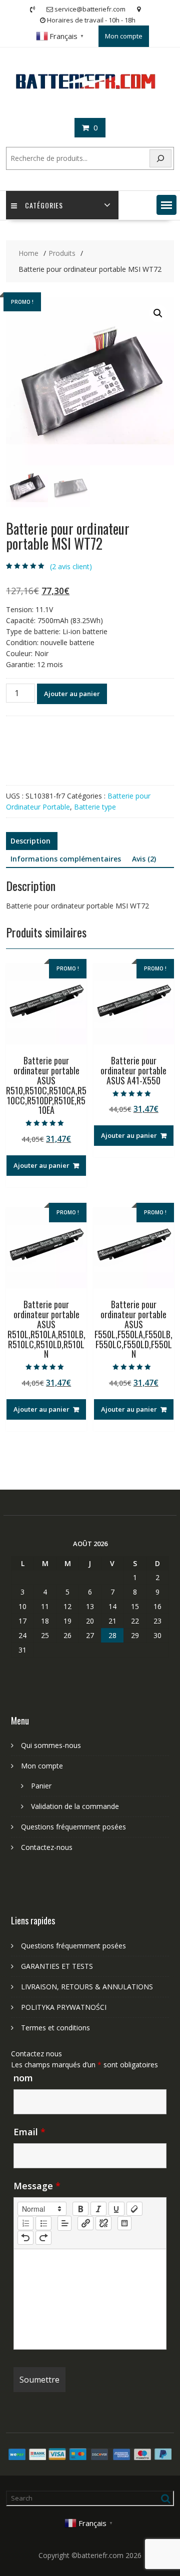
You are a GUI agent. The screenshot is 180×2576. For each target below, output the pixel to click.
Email (29, 2132)
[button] (166, 205)
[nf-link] (85, 2223)
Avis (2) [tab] (144, 859)
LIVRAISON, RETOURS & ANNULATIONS (87, 1987)
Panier (41, 1786)
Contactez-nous (47, 1847)
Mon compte (124, 36)
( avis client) (71, 566)
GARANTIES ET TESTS (57, 1966)
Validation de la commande (75, 1806)
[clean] (134, 2209)
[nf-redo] (43, 2238)
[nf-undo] (25, 2238)
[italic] (98, 2209)
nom (23, 2078)
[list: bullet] (43, 2223)
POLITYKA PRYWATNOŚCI (64, 2007)
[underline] (116, 2209)
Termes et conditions (55, 2028)
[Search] (160, 159)
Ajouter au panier (72, 694)
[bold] (80, 2209)
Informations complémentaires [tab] (66, 859)
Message (37, 2186)
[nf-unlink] (103, 2223)
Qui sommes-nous (51, 1745)
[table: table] (124, 2223)
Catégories (44, 205)
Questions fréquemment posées (73, 1827)
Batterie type (95, 807)
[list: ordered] (25, 2223)
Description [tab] (30, 841)
